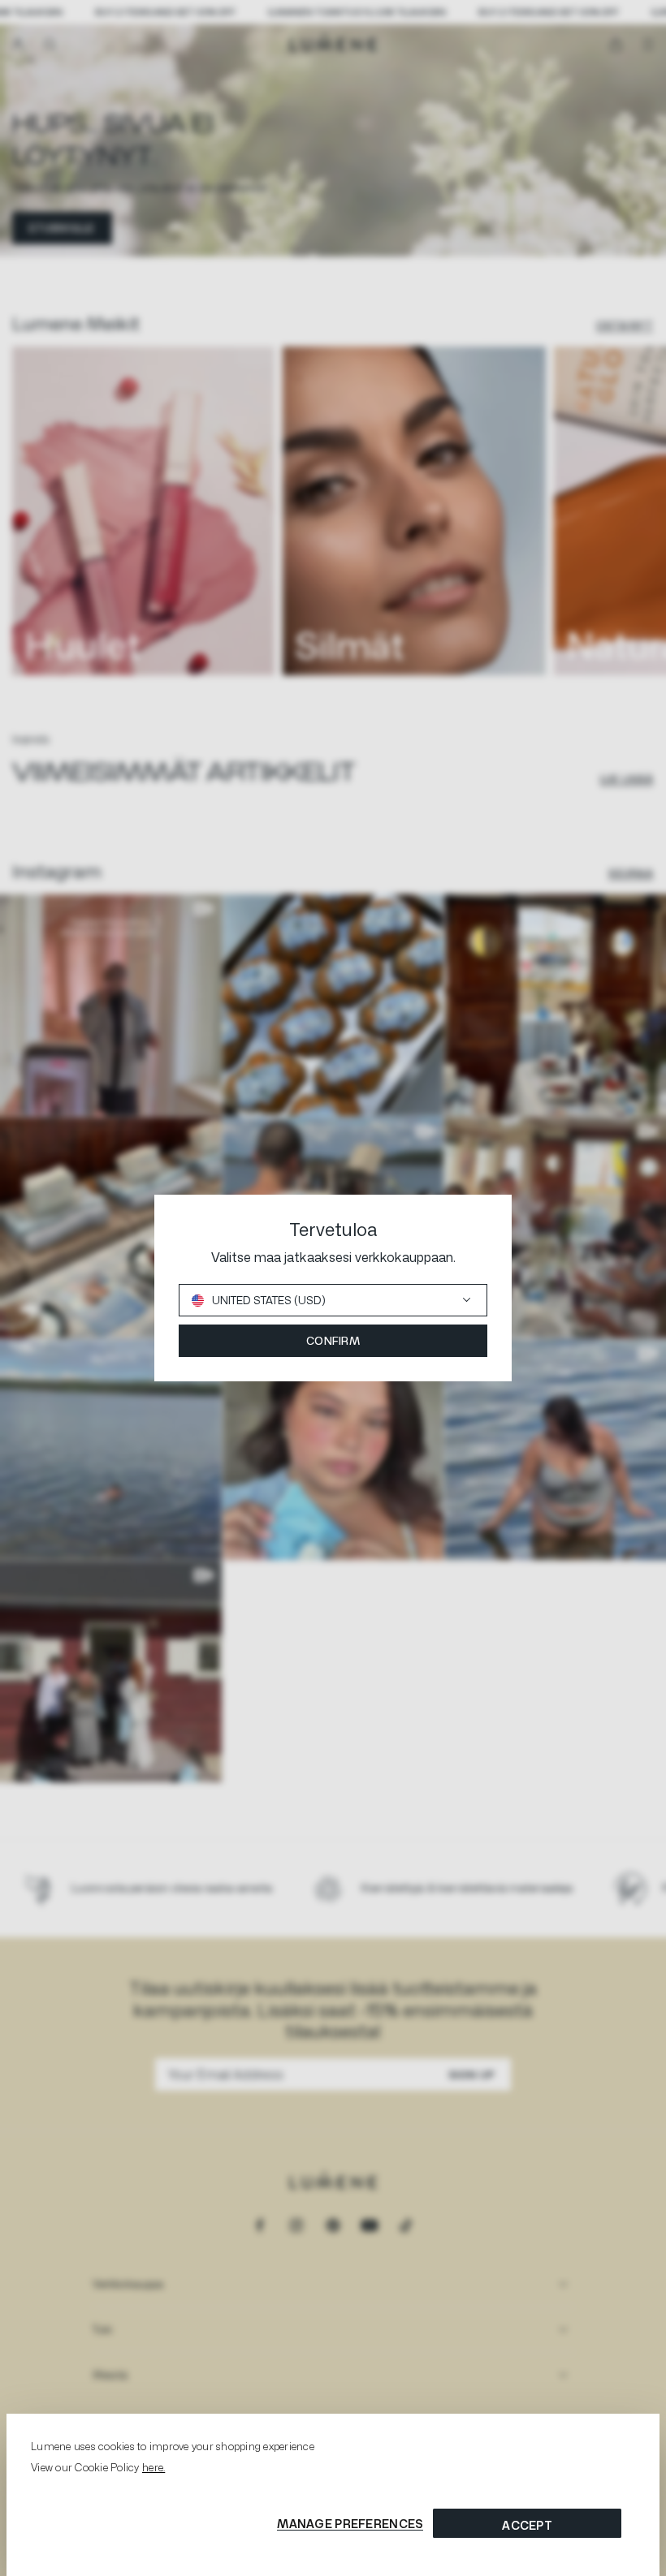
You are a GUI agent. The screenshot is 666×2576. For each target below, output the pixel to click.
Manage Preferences (350, 2524)
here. (154, 2467)
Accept (527, 2525)
